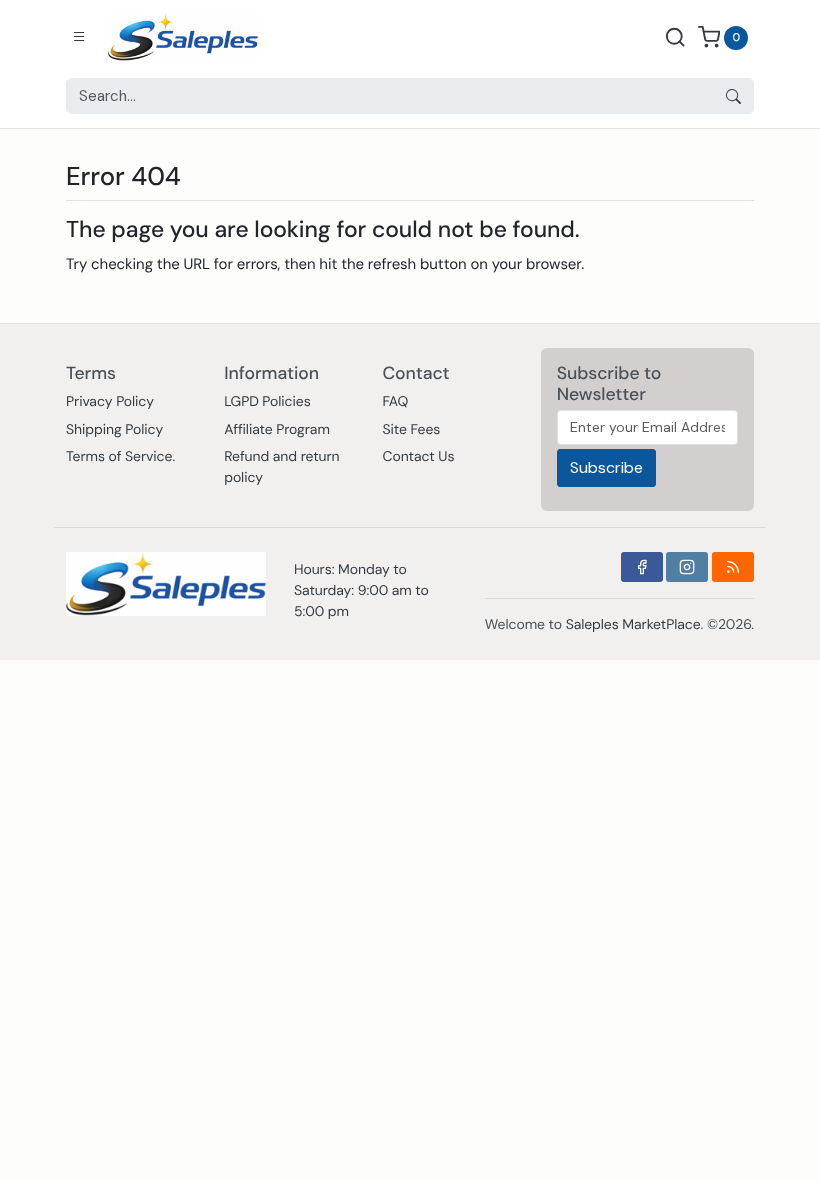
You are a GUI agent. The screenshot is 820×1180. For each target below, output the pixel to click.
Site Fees (411, 430)
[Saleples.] (183, 37)
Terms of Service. (120, 457)
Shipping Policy (114, 430)
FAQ (395, 402)
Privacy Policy (110, 402)
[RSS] (733, 567)
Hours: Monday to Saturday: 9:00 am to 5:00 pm (361, 591)
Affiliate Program (277, 430)
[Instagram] (687, 567)
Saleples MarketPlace (633, 625)
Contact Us (418, 457)
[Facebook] (642, 567)
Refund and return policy (281, 467)
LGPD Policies (267, 402)
